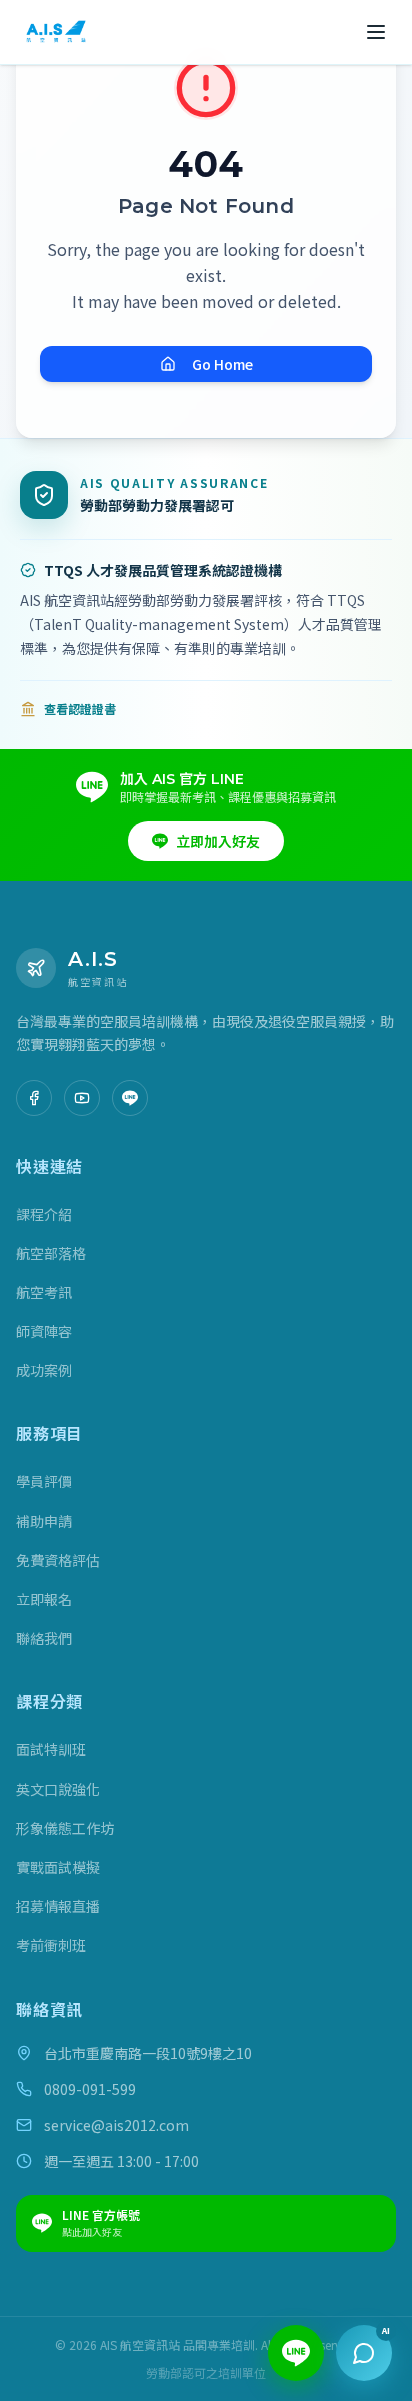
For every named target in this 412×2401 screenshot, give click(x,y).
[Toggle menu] (376, 32)
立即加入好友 (218, 841)
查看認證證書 (80, 709)
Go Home (222, 364)
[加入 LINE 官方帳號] (130, 1098)
